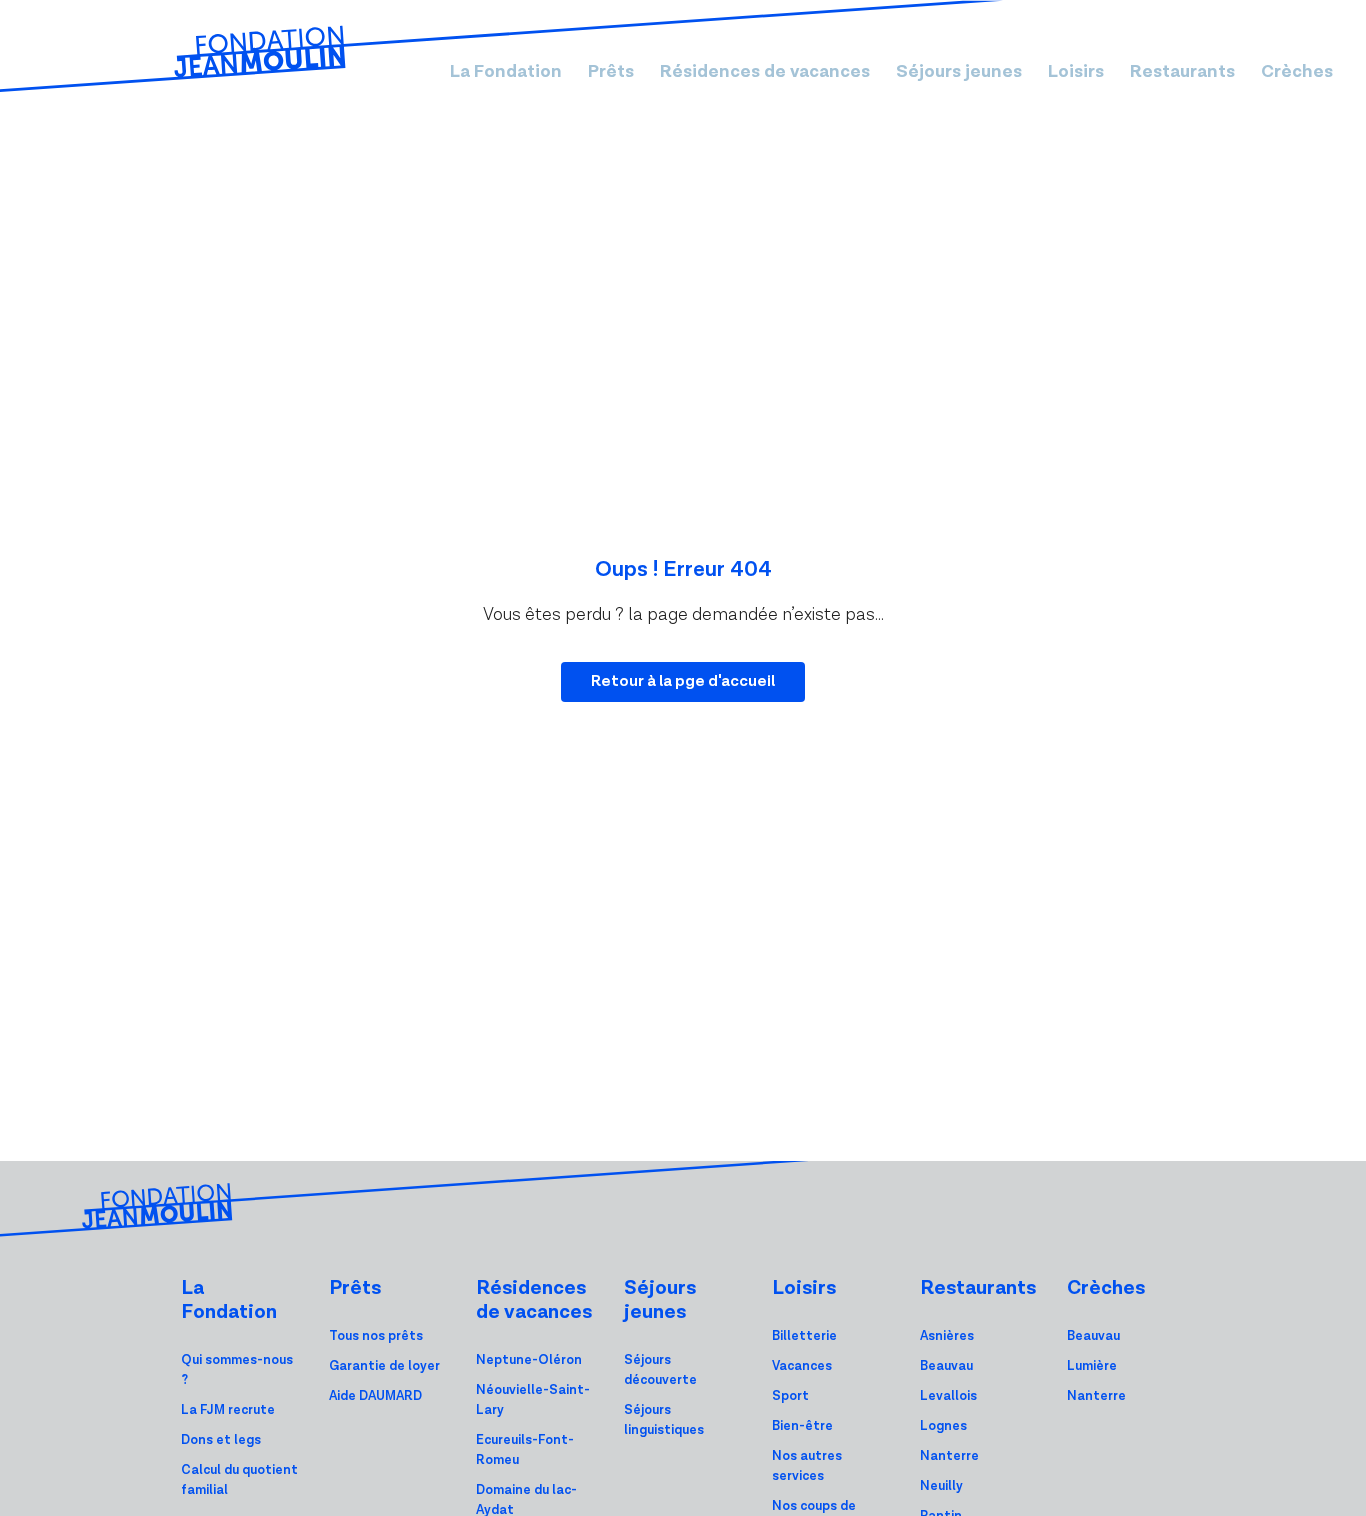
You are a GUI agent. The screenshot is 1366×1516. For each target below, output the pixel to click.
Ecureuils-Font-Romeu (525, 1450)
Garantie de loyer (384, 1366)
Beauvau (946, 1366)
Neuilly (941, 1486)
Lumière (1092, 1366)
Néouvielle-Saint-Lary (533, 1400)
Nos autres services (807, 1466)
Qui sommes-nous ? (237, 1370)
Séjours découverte (660, 1370)
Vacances (802, 1366)
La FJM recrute (228, 1410)
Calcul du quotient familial (239, 1480)
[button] (506, 71)
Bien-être (802, 1426)
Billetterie (804, 1336)
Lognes (943, 1426)
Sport (790, 1396)
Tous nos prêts (376, 1336)
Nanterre (949, 1456)
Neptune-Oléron (529, 1360)
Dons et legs (221, 1440)
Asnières (947, 1336)
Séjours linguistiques (664, 1420)
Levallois (948, 1396)
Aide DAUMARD (375, 1396)
